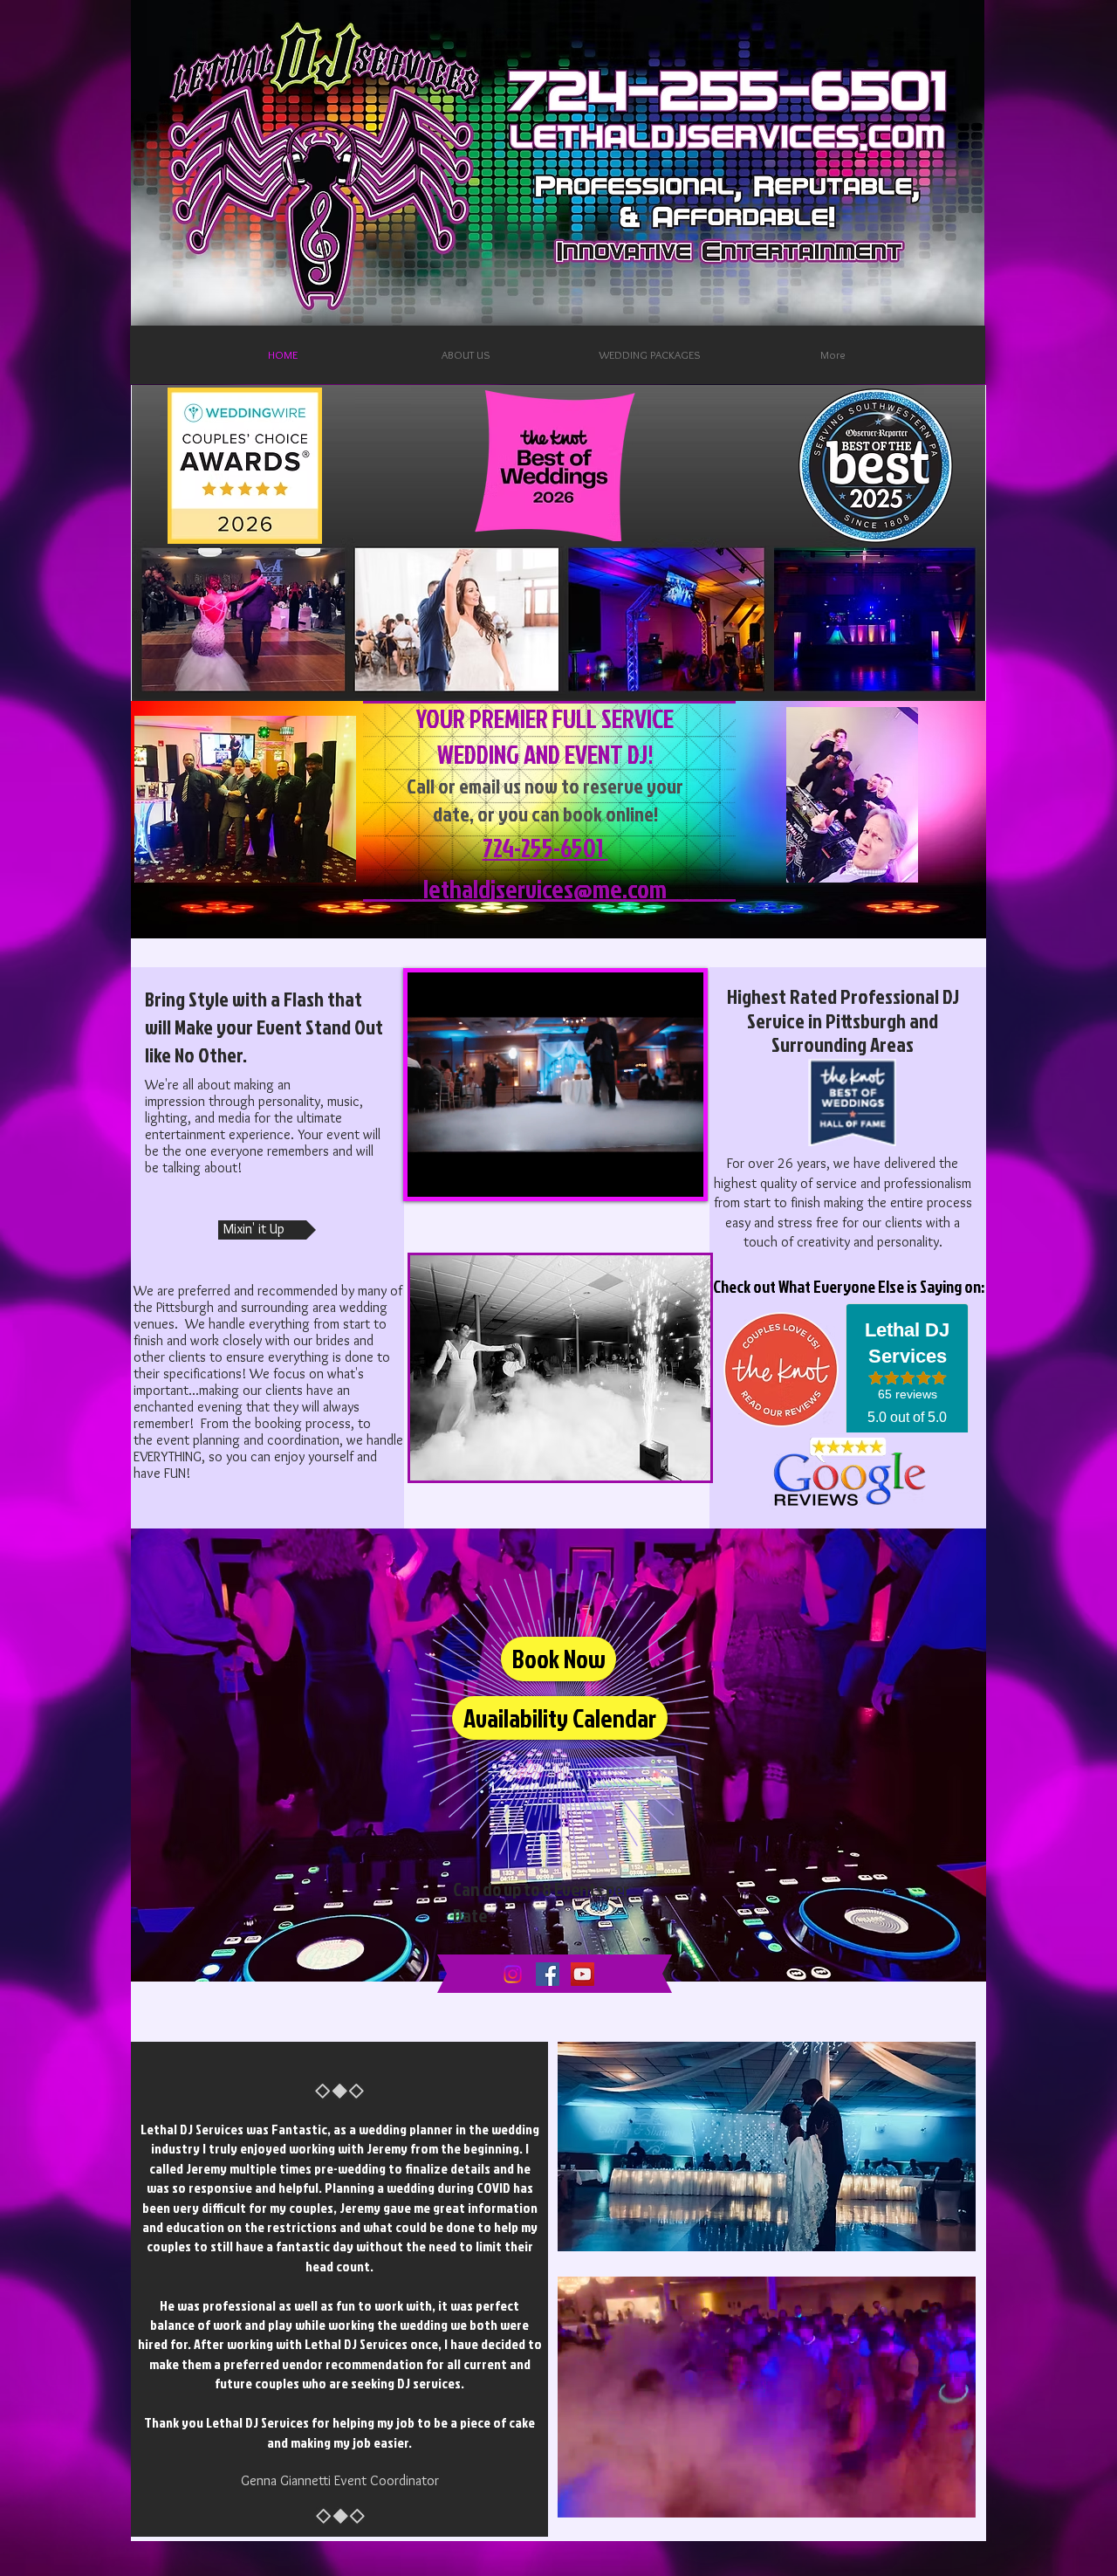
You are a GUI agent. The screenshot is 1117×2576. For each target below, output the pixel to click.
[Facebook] (548, 1974)
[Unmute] (460, 1173)
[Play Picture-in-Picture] (650, 1173)
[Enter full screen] (680, 1173)
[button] (953, 2498)
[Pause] (430, 1173)
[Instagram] (513, 1974)
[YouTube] (582, 1974)
